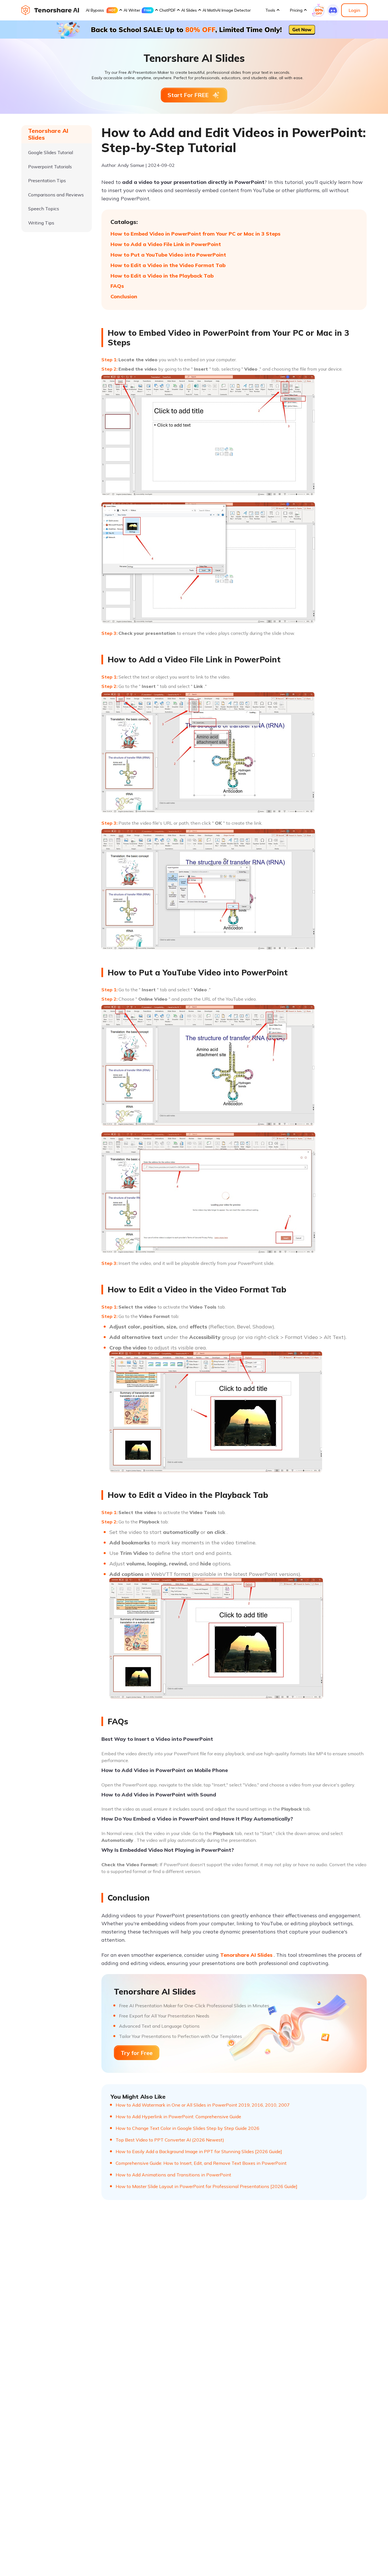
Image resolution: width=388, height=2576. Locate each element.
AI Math (210, 10)
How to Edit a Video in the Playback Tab (162, 276)
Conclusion (124, 296)
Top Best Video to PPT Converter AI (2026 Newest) (170, 2140)
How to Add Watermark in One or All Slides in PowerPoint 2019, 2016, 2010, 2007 (203, 2105)
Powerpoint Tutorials (50, 166)
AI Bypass (95, 10)
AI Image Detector (234, 10)
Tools (270, 10)
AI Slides (189, 10)
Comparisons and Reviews (56, 195)
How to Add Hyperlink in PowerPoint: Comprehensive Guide (178, 2117)
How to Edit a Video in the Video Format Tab (168, 265)
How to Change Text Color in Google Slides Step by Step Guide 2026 (187, 2128)
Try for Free (137, 2053)
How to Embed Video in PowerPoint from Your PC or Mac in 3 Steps (195, 234)
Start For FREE (188, 95)
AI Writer (132, 10)
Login (354, 10)
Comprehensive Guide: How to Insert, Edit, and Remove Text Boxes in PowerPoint (201, 2163)
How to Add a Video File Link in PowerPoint (166, 244)
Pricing (296, 10)
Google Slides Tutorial (51, 152)
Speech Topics (44, 209)
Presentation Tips (47, 180)
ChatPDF (167, 10)
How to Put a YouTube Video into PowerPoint (168, 255)
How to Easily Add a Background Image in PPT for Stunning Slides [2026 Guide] (199, 2151)
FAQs (117, 286)
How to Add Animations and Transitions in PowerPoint (173, 2175)
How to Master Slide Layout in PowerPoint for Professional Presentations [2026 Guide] (206, 2186)
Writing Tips (41, 223)
